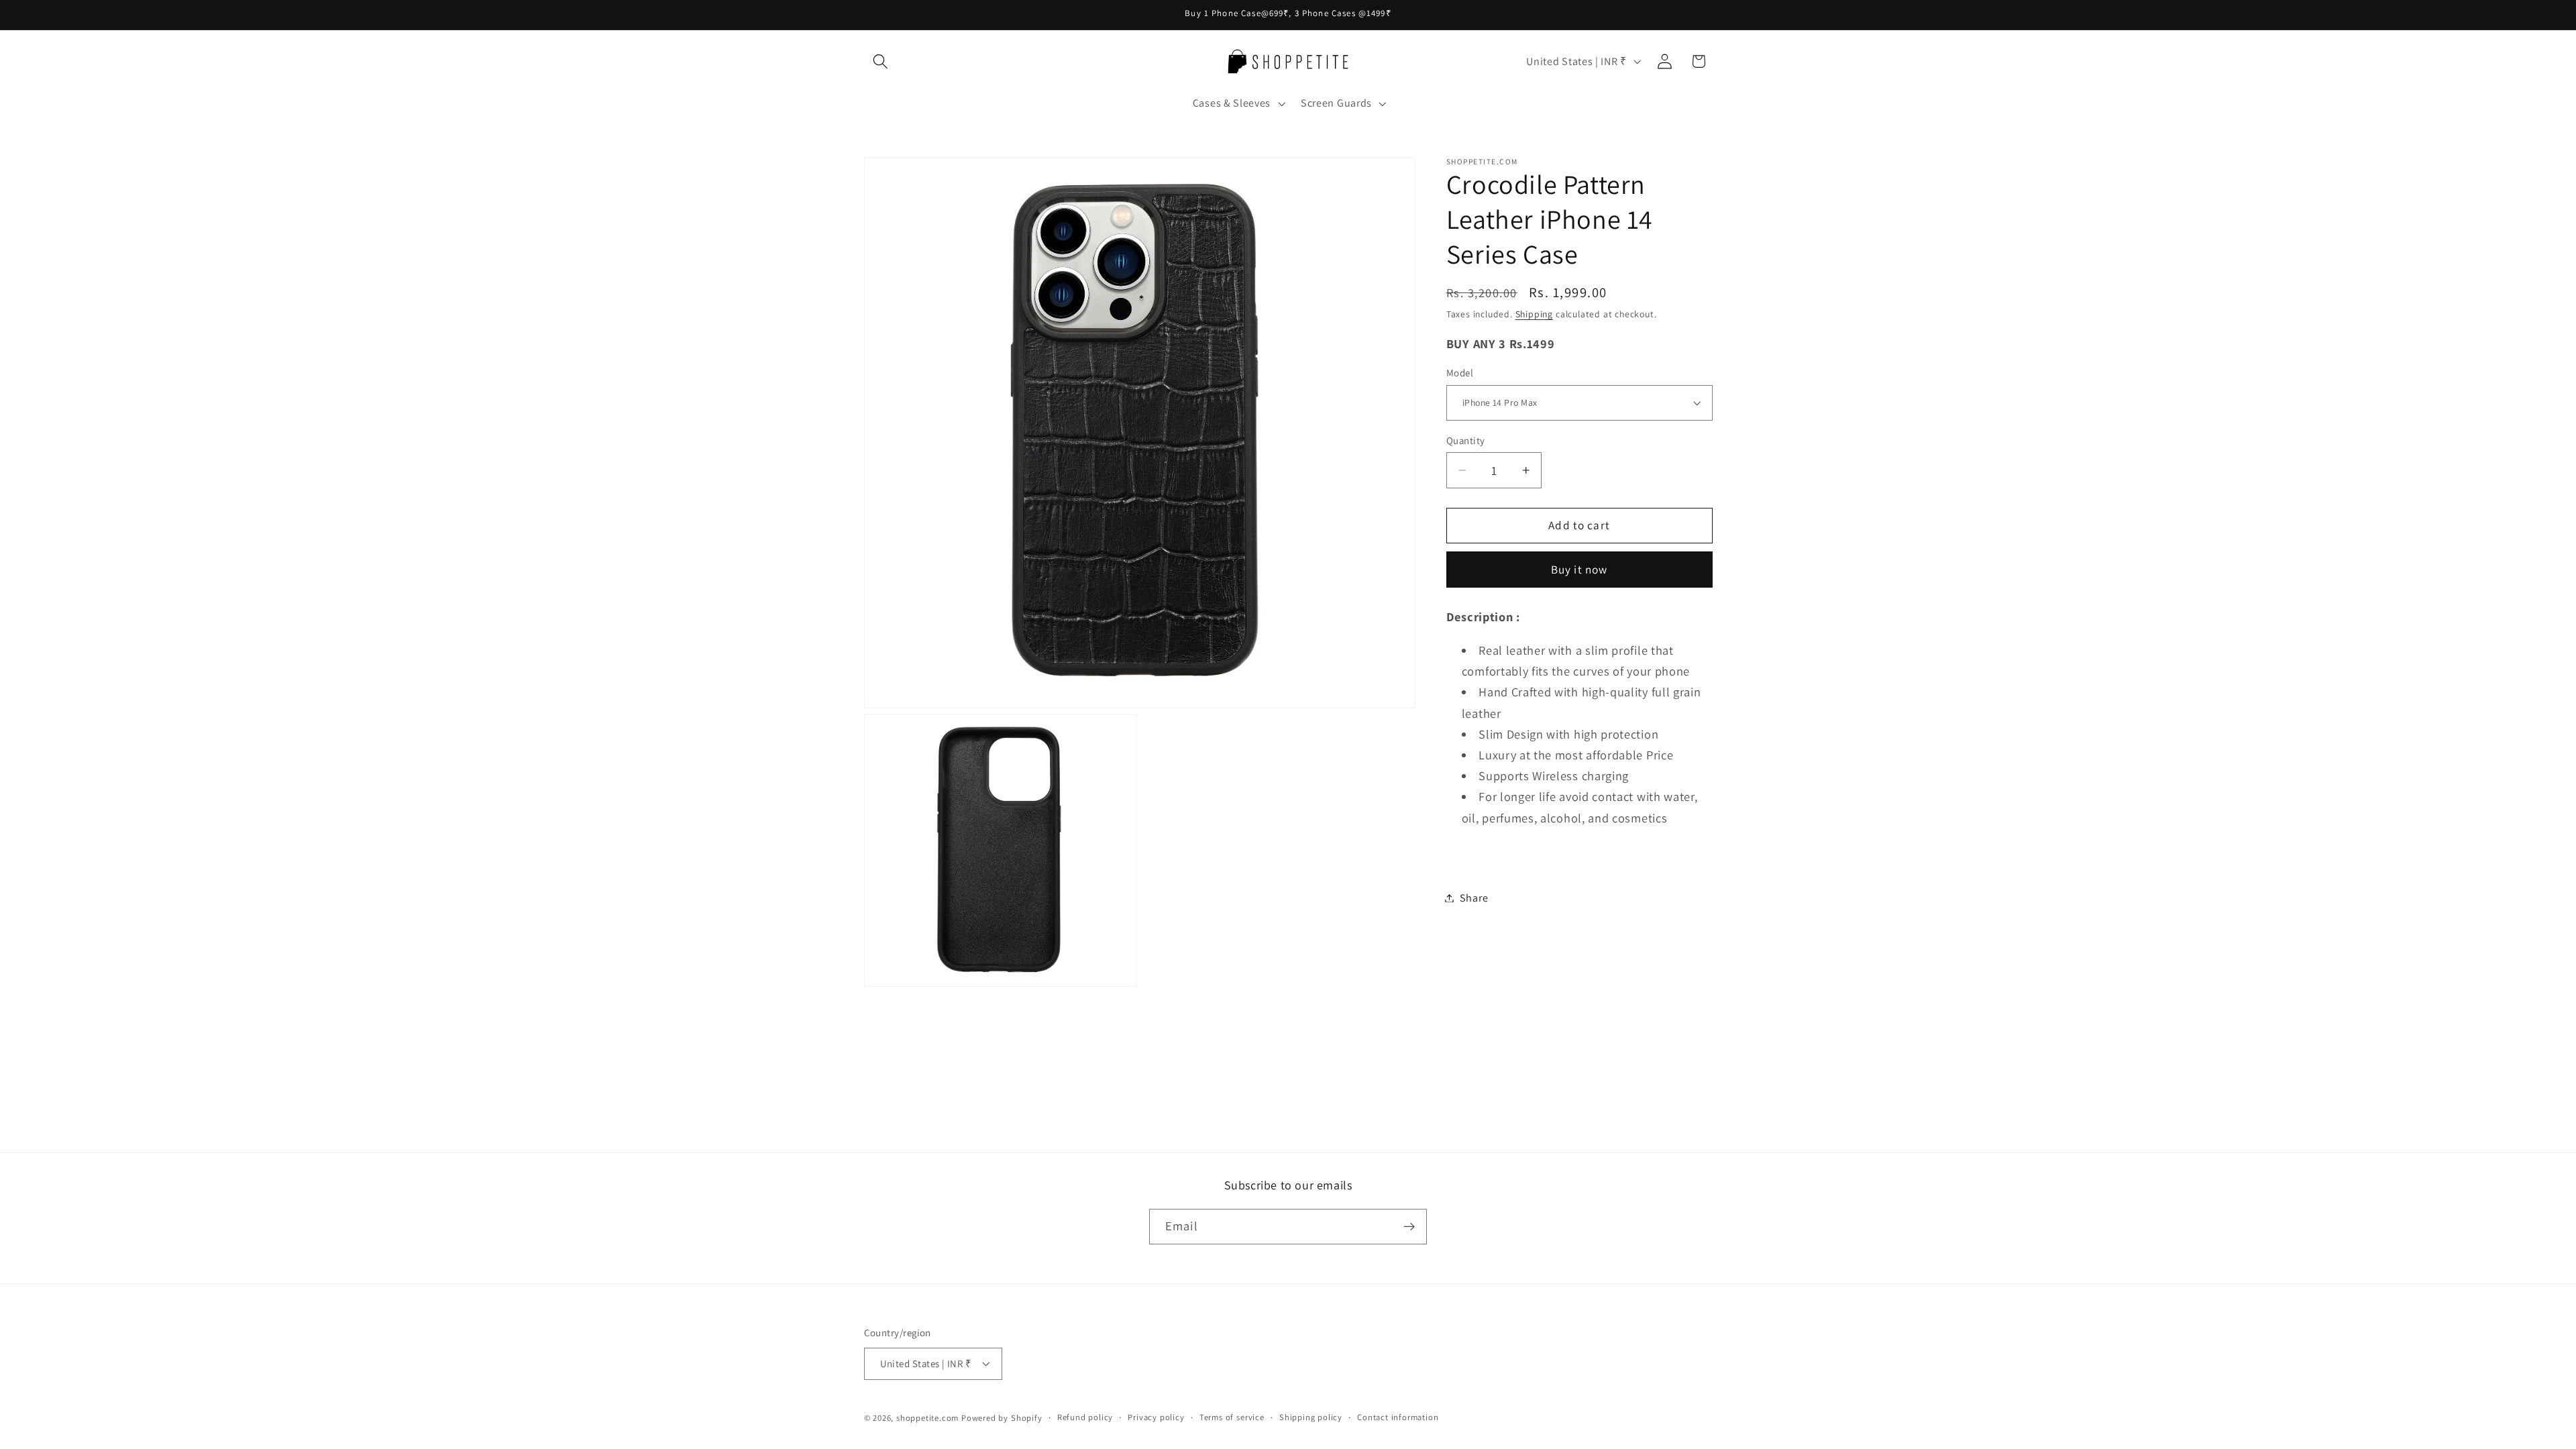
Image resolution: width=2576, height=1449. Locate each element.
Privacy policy (1156, 1417)
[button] (881, 61)
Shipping (1534, 314)
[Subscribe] (1409, 1227)
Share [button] (1474, 898)
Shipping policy (1311, 1417)
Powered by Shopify (1002, 1418)
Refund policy (1085, 1417)
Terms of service (1232, 1417)
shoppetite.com (927, 1418)
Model (1460, 373)
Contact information (1398, 1417)
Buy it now (1579, 569)
